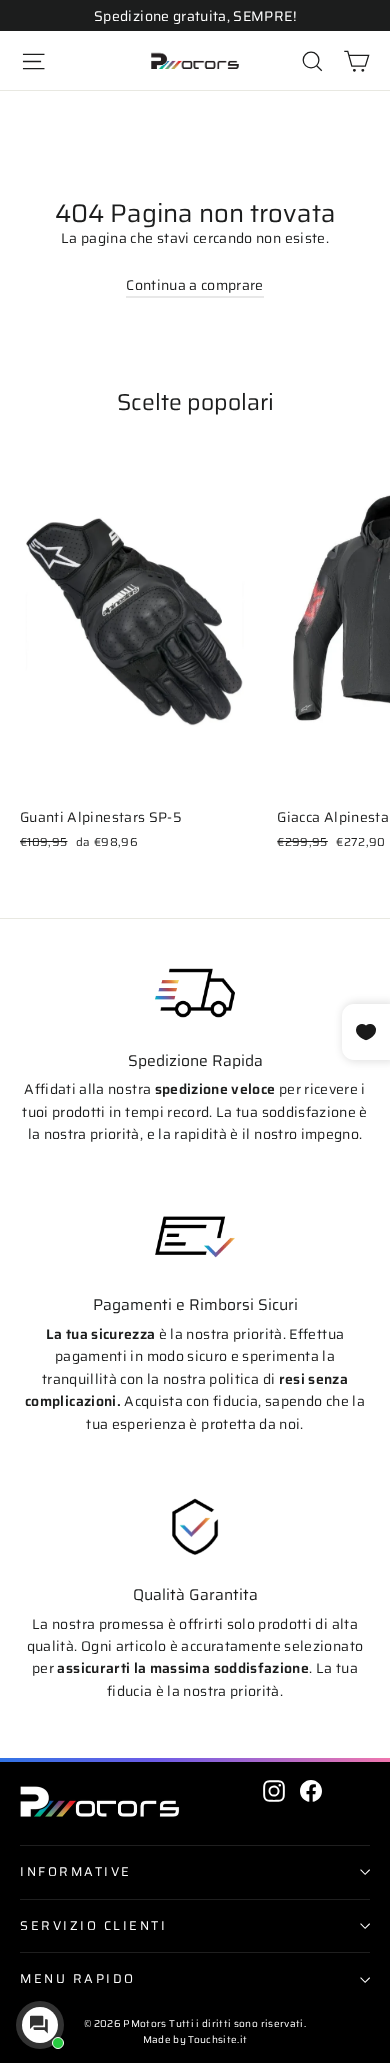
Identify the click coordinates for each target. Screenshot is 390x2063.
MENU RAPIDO (78, 1979)
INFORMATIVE (76, 1872)
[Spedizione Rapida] (195, 993)
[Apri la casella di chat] (40, 2025)
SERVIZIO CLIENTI (93, 1926)
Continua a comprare (195, 285)
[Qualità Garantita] (195, 1527)
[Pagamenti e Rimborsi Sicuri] (195, 1237)
